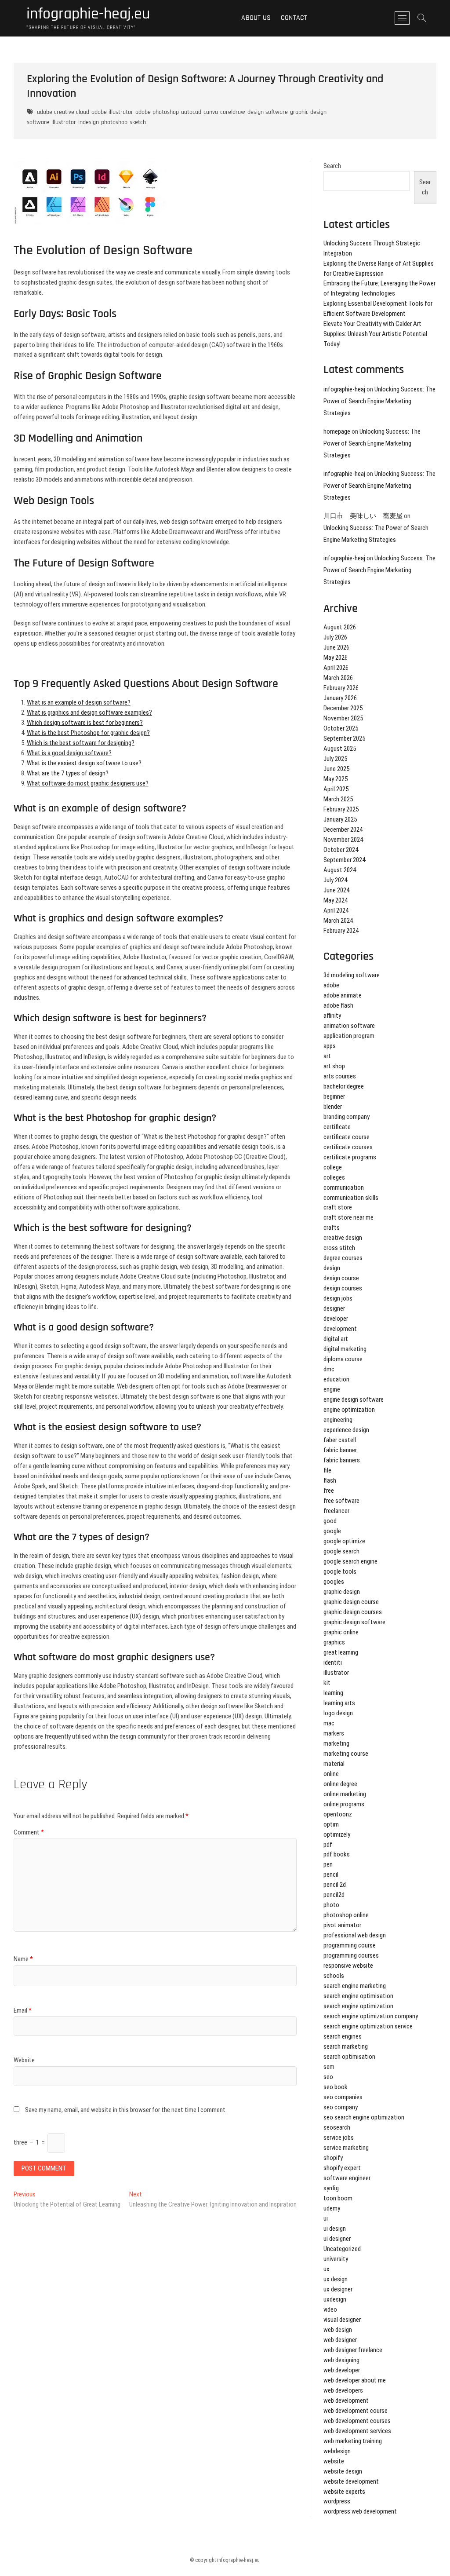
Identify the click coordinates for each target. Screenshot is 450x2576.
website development (351, 2481)
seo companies (343, 2097)
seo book (336, 2087)
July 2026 (335, 637)
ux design (336, 2279)
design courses (343, 1288)
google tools (340, 1571)
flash (330, 1480)
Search (332, 166)
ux (327, 2269)
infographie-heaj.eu (88, 14)
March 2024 (338, 921)
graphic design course (351, 1602)
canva (211, 112)
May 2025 (336, 779)
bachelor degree (344, 1086)
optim (331, 1824)
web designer (340, 2340)
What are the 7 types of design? (68, 773)
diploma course (343, 1359)
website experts (344, 2492)
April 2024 (336, 910)
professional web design (355, 1935)
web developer (342, 2370)
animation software (349, 1026)
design (332, 1268)
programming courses (351, 1955)
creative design (343, 1238)
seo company (341, 2107)
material (334, 1764)
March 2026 (338, 678)
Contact (294, 18)
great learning (341, 1652)
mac (329, 1723)
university (336, 2259)
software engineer (347, 2178)
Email (23, 2010)
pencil (331, 1874)
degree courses (343, 1258)
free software (341, 1501)
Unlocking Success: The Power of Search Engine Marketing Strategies (379, 401)
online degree (340, 1784)
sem (329, 2067)
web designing (341, 2360)
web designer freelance (353, 2350)
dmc (329, 1369)
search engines (343, 2036)
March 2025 (338, 799)
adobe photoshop (157, 112)
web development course (356, 2411)
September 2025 (344, 738)
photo (331, 1905)
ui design (335, 2229)
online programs (344, 1804)
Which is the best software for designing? (81, 743)
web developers (343, 2390)
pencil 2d (335, 1885)
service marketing (346, 2148)
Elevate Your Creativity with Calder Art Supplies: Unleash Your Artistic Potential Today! (375, 334)
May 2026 (336, 658)
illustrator (64, 122)
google (332, 1531)
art (327, 1056)
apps (330, 1046)
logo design (338, 1713)
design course (341, 1278)
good (330, 1521)
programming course (350, 1945)
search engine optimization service (368, 2026)
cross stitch (339, 1248)
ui (326, 2218)
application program (349, 1036)
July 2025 (335, 759)
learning (333, 1693)
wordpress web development (360, 2511)
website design (343, 2471)
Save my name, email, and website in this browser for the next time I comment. (126, 2110)
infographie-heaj (344, 389)
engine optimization (349, 1410)
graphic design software (354, 1622)
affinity (332, 1016)
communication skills (351, 1198)
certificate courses (348, 1147)
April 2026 (336, 668)
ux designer (338, 2289)
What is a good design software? (69, 753)
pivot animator (342, 1925)
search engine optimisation (358, 1996)
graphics (334, 1642)
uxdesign (335, 2299)
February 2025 (341, 809)
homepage (337, 431)
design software (268, 112)
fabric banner (340, 1450)
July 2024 (335, 880)
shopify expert (342, 2168)
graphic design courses (353, 1612)
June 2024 (336, 890)
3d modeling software (352, 975)
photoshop (114, 122)
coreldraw (233, 112)
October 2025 (341, 728)
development (340, 1329)
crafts (332, 1228)
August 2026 (340, 627)
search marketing (346, 2046)
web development (346, 2401)
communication (344, 1188)
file (327, 1470)
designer (334, 1308)
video (330, 2309)
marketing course (346, 1754)
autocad (191, 112)
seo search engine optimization (364, 2117)
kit (327, 1683)
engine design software (354, 1399)
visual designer (342, 2320)
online (331, 1774)
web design (338, 2330)
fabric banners (342, 1460)
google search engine (350, 1561)
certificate (337, 1127)
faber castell (340, 1440)
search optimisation (349, 2057)
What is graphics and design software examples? (89, 713)
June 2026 (336, 647)
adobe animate (343, 995)
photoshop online (346, 1915)
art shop (334, 1066)
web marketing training (353, 2441)
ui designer (337, 2239)
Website (24, 2060)
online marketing (345, 1794)
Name (23, 1959)
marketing (336, 1743)
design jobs (338, 1298)
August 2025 (340, 749)
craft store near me (348, 1217)
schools (334, 1976)
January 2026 (340, 698)
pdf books (337, 1854)
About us (256, 18)
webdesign (337, 2451)
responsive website (348, 1966)
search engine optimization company (371, 2016)
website (334, 2461)
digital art (336, 1339)
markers (334, 1733)
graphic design (342, 1592)
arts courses (340, 1076)
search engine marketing (355, 1986)
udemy (332, 2208)
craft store (338, 1207)
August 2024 (340, 870)
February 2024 (341, 931)
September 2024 (344, 860)
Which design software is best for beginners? (85, 723)
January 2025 (340, 819)
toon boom (338, 2198)
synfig (331, 2188)
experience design (346, 1430)
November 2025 (343, 718)
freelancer (336, 1511)
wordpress (337, 2501)
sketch (138, 122)
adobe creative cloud (63, 112)
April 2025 (336, 789)
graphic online (341, 1632)
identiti (333, 1663)
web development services (357, 2431)
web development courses (357, 2421)
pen (328, 1864)
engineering (338, 1420)
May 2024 (336, 900)
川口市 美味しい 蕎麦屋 (363, 516)
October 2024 (341, 850)
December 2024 (343, 829)
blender (333, 1107)
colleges (334, 1177)
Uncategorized (342, 2249)
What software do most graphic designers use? (88, 783)
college (333, 1167)
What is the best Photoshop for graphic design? (88, 733)
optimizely (337, 1834)
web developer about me (355, 2380)
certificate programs (350, 1157)
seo (328, 2077)
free (329, 1491)
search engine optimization (358, 2006)
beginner (334, 1096)
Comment (29, 1832)
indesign (89, 122)
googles (334, 1582)
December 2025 (343, 708)
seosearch (337, 2127)
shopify (333, 2158)
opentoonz (338, 1814)
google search (341, 1551)
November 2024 (343, 840)
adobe (331, 985)
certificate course (347, 1137)
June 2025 (336, 769)
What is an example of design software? (79, 702)
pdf (328, 1845)
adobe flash (338, 1005)
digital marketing (345, 1349)
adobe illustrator (112, 112)
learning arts (339, 1703)
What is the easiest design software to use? (84, 763)
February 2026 (341, 688)
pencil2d (334, 1895)
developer (336, 1319)
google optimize (344, 1541)
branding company (347, 1117)
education (336, 1379)
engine (332, 1389)
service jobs (339, 2138)
